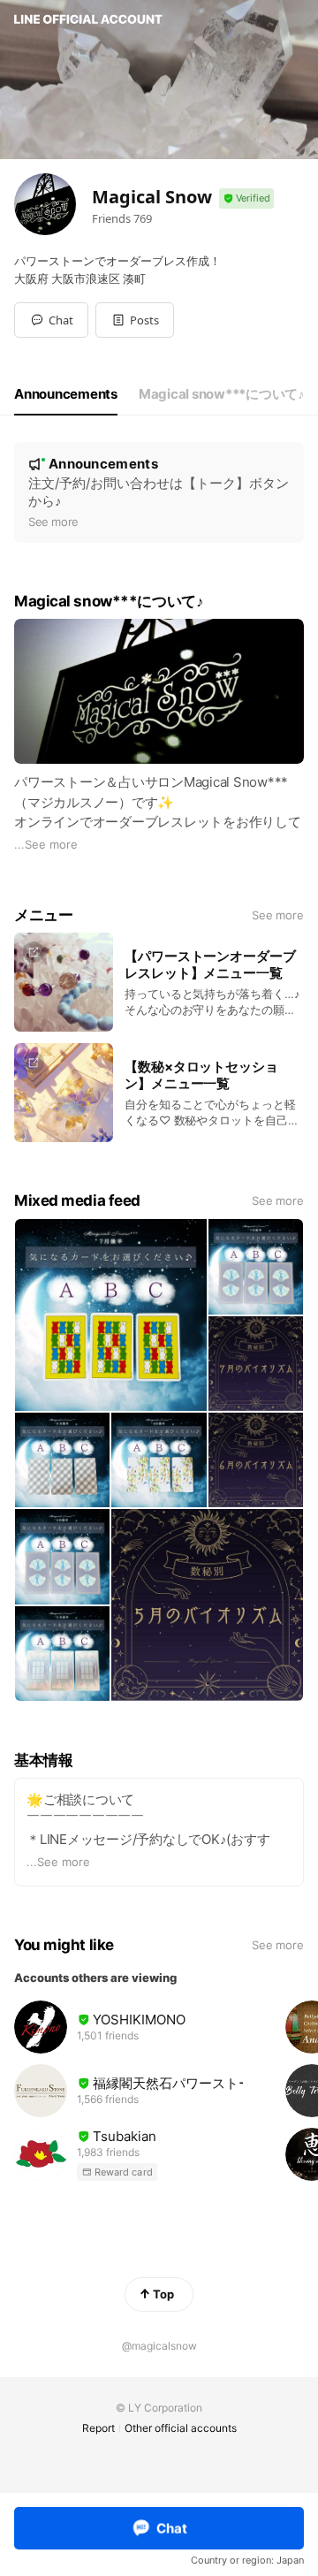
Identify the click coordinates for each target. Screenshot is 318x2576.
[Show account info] (246, 198)
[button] (135, 320)
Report (98, 2428)
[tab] (66, 394)
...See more (46, 844)
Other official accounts (181, 2428)
